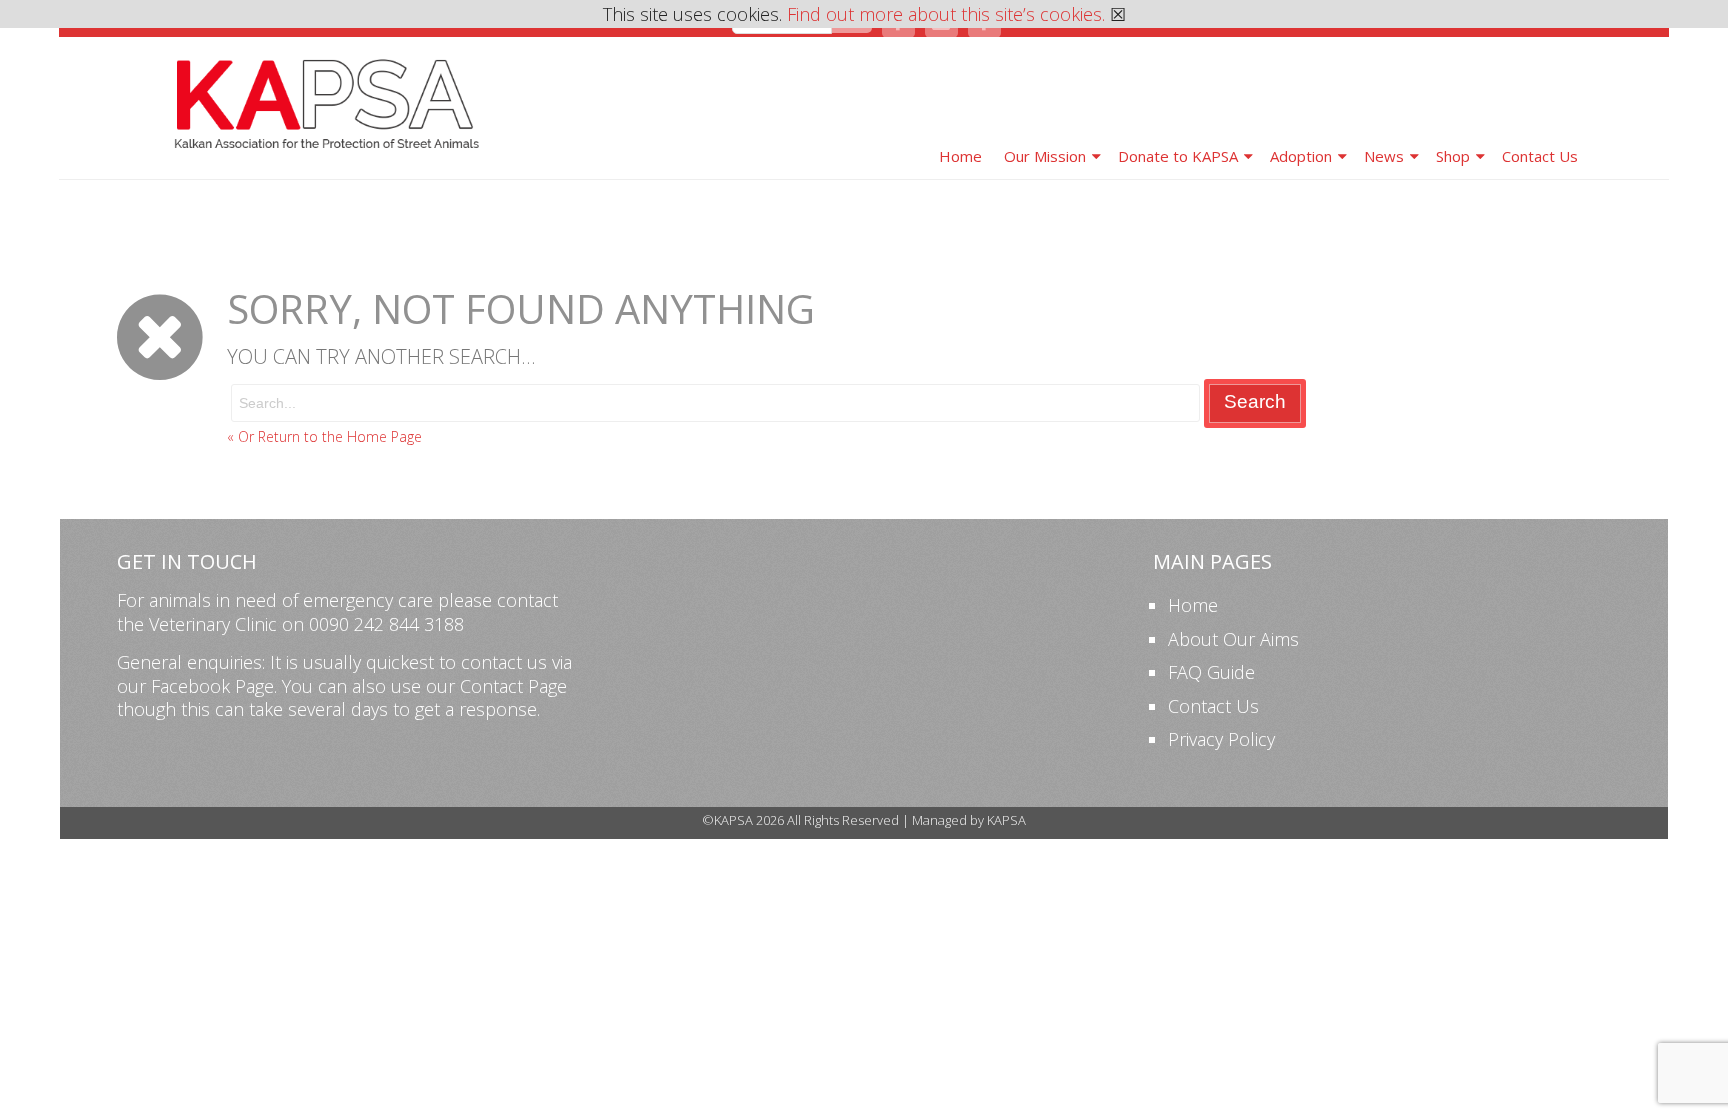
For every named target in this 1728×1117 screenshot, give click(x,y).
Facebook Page (212, 686)
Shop (1453, 156)
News (1384, 156)
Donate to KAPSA (1178, 156)
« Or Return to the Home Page (324, 436)
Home (960, 156)
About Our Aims (1233, 639)
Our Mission (1045, 156)
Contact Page (513, 686)
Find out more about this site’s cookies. (946, 14)
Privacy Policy (1221, 739)
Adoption (1301, 156)
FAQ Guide (1211, 672)
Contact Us (1540, 156)
